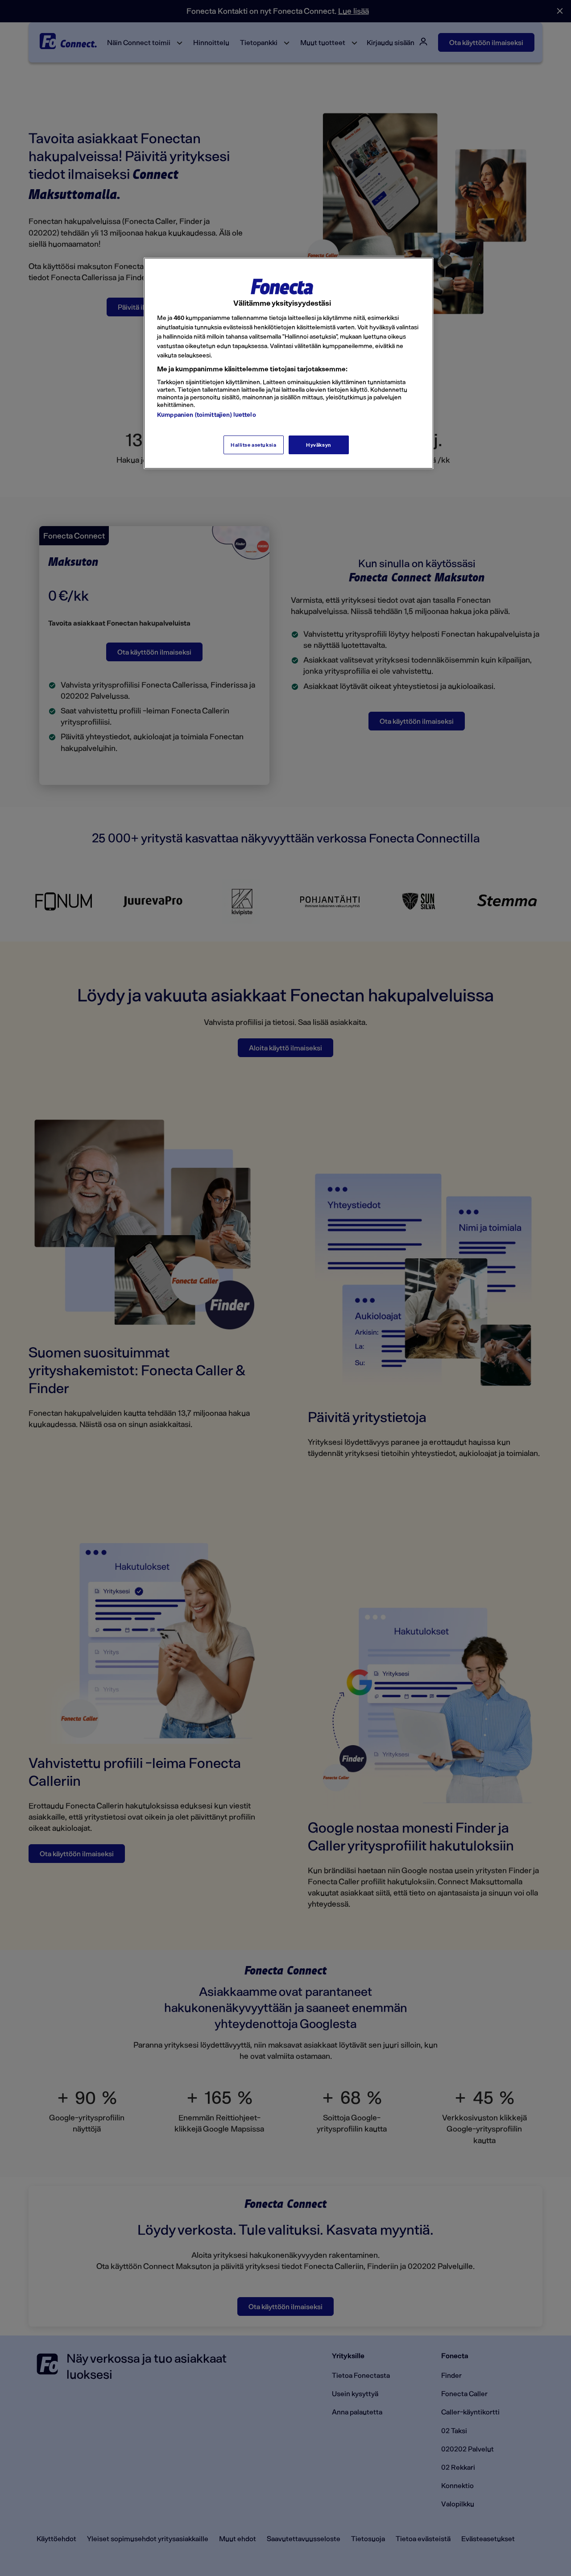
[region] (289, 363)
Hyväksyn (319, 445)
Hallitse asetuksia (253, 445)
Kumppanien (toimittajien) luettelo (207, 414)
